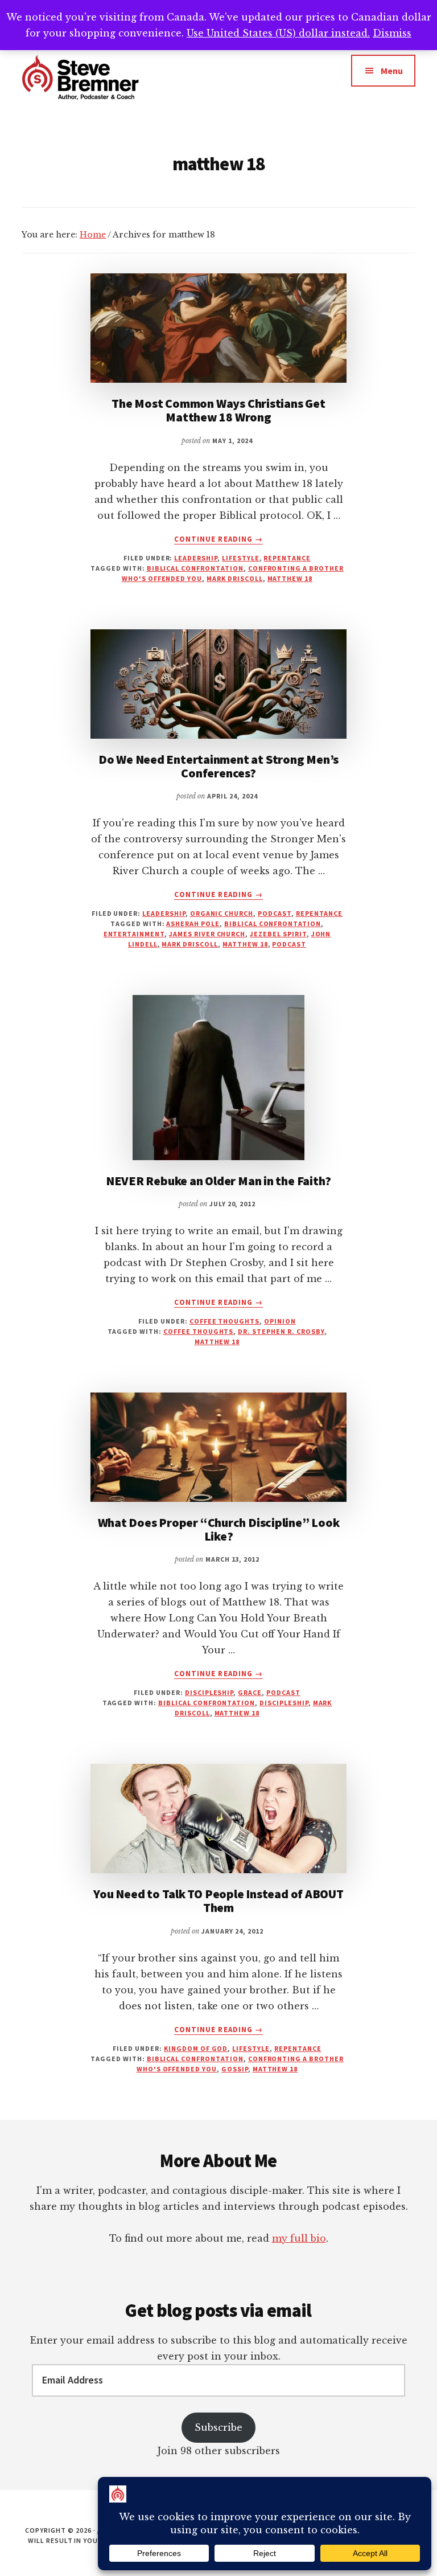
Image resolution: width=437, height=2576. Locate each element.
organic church (222, 913)
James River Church (207, 934)
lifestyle (241, 558)
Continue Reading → (218, 539)
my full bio (299, 2238)
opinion (280, 1321)
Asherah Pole (193, 923)
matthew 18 (290, 578)
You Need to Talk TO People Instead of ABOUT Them (218, 1901)
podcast (275, 913)
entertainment (134, 934)
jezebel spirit (278, 934)
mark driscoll (234, 578)
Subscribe (218, 2427)
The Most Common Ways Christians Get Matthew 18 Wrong (218, 410)
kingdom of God (196, 2048)
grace (250, 1692)
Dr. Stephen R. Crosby (281, 1331)
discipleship (209, 1692)
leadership (196, 558)
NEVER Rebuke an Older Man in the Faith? (218, 1181)
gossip (235, 2069)
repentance (287, 558)
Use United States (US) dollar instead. (278, 33)
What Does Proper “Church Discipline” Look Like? (219, 1529)
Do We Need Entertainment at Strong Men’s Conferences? (218, 766)
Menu (392, 71)
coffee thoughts (224, 1321)
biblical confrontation (195, 568)
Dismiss (392, 33)
